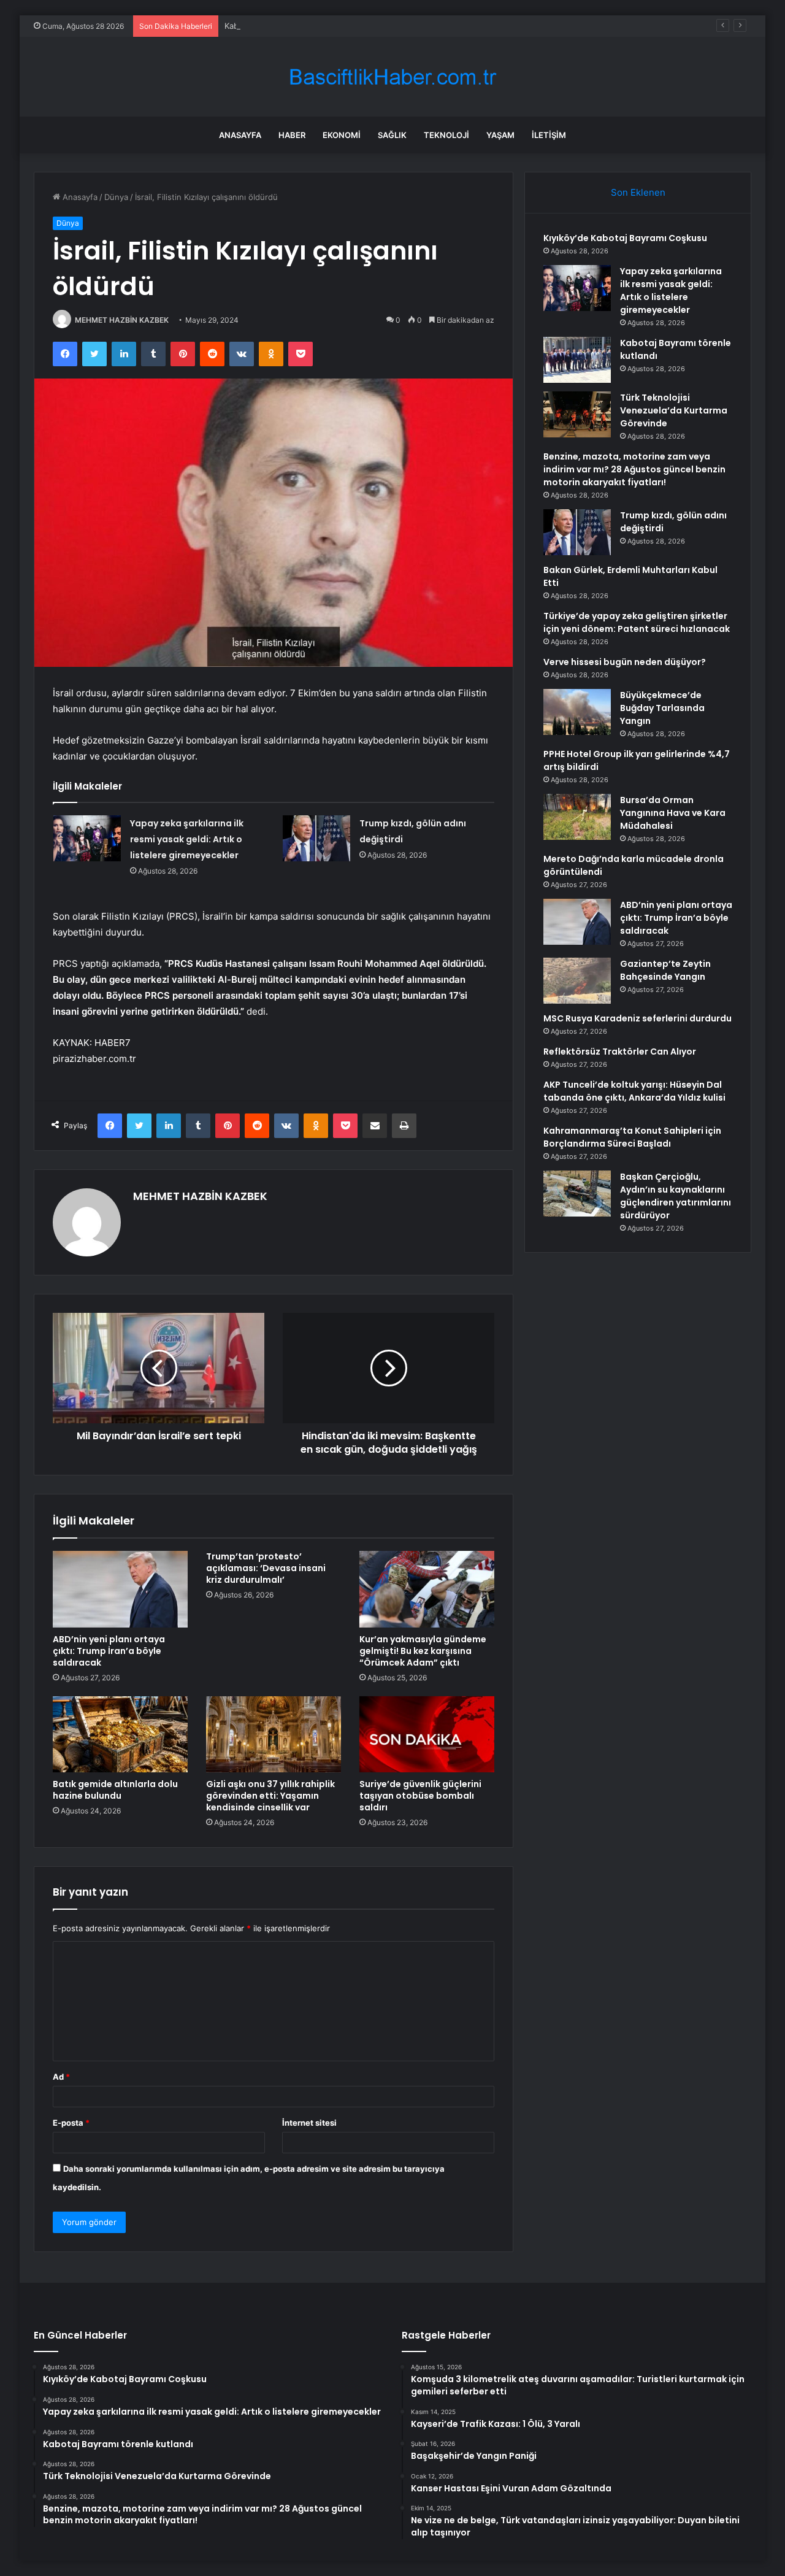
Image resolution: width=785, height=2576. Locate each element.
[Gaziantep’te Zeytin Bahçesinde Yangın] (577, 981)
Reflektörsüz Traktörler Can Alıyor (620, 1052)
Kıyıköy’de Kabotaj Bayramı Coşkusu (625, 238)
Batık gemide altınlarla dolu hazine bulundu (115, 1790)
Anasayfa (240, 135)
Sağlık (392, 135)
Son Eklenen (638, 192)
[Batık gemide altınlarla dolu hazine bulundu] (120, 1734)
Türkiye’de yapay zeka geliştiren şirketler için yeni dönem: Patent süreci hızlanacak (637, 622)
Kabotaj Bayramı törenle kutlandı (286, 26)
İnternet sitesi (309, 2123)
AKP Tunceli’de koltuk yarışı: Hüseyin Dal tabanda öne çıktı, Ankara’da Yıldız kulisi (634, 1091)
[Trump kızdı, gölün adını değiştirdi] (316, 838)
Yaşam (500, 135)
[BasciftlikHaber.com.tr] (392, 77)
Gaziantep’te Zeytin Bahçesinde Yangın (665, 970)
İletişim (549, 135)
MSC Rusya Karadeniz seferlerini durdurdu (638, 1018)
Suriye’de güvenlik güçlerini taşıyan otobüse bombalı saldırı (420, 1796)
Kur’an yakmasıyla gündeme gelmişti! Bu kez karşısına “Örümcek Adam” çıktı (423, 1651)
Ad (61, 2077)
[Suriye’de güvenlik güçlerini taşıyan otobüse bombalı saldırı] (427, 1734)
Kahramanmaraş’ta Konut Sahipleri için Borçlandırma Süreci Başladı (632, 1137)
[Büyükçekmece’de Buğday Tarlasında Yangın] (577, 712)
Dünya (116, 197)
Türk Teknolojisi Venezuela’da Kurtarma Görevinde (674, 410)
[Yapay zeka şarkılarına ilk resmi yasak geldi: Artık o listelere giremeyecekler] (87, 838)
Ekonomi (342, 135)
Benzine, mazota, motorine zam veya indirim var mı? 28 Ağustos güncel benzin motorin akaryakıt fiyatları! (634, 469)
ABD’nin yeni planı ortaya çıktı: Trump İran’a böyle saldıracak (109, 1651)
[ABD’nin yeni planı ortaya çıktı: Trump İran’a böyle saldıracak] (120, 1589)
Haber (292, 135)
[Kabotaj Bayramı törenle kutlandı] (577, 360)
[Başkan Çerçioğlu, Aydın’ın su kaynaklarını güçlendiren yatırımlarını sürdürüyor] (577, 1194)
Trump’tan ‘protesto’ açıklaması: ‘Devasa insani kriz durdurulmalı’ (266, 1568)
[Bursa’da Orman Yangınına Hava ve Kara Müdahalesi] (577, 817)
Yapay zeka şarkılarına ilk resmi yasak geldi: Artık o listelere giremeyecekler (187, 839)
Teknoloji (446, 135)
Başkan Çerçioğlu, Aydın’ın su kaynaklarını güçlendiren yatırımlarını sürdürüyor (676, 1196)
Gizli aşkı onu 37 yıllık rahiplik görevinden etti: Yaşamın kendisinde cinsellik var (270, 1796)
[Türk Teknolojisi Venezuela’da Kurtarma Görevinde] (577, 414)
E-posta (71, 2123)
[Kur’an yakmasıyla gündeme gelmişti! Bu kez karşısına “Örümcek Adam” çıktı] (427, 1589)
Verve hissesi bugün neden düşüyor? (625, 662)
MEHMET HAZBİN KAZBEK (122, 320)
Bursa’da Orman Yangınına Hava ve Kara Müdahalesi (673, 813)
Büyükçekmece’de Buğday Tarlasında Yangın (662, 708)
